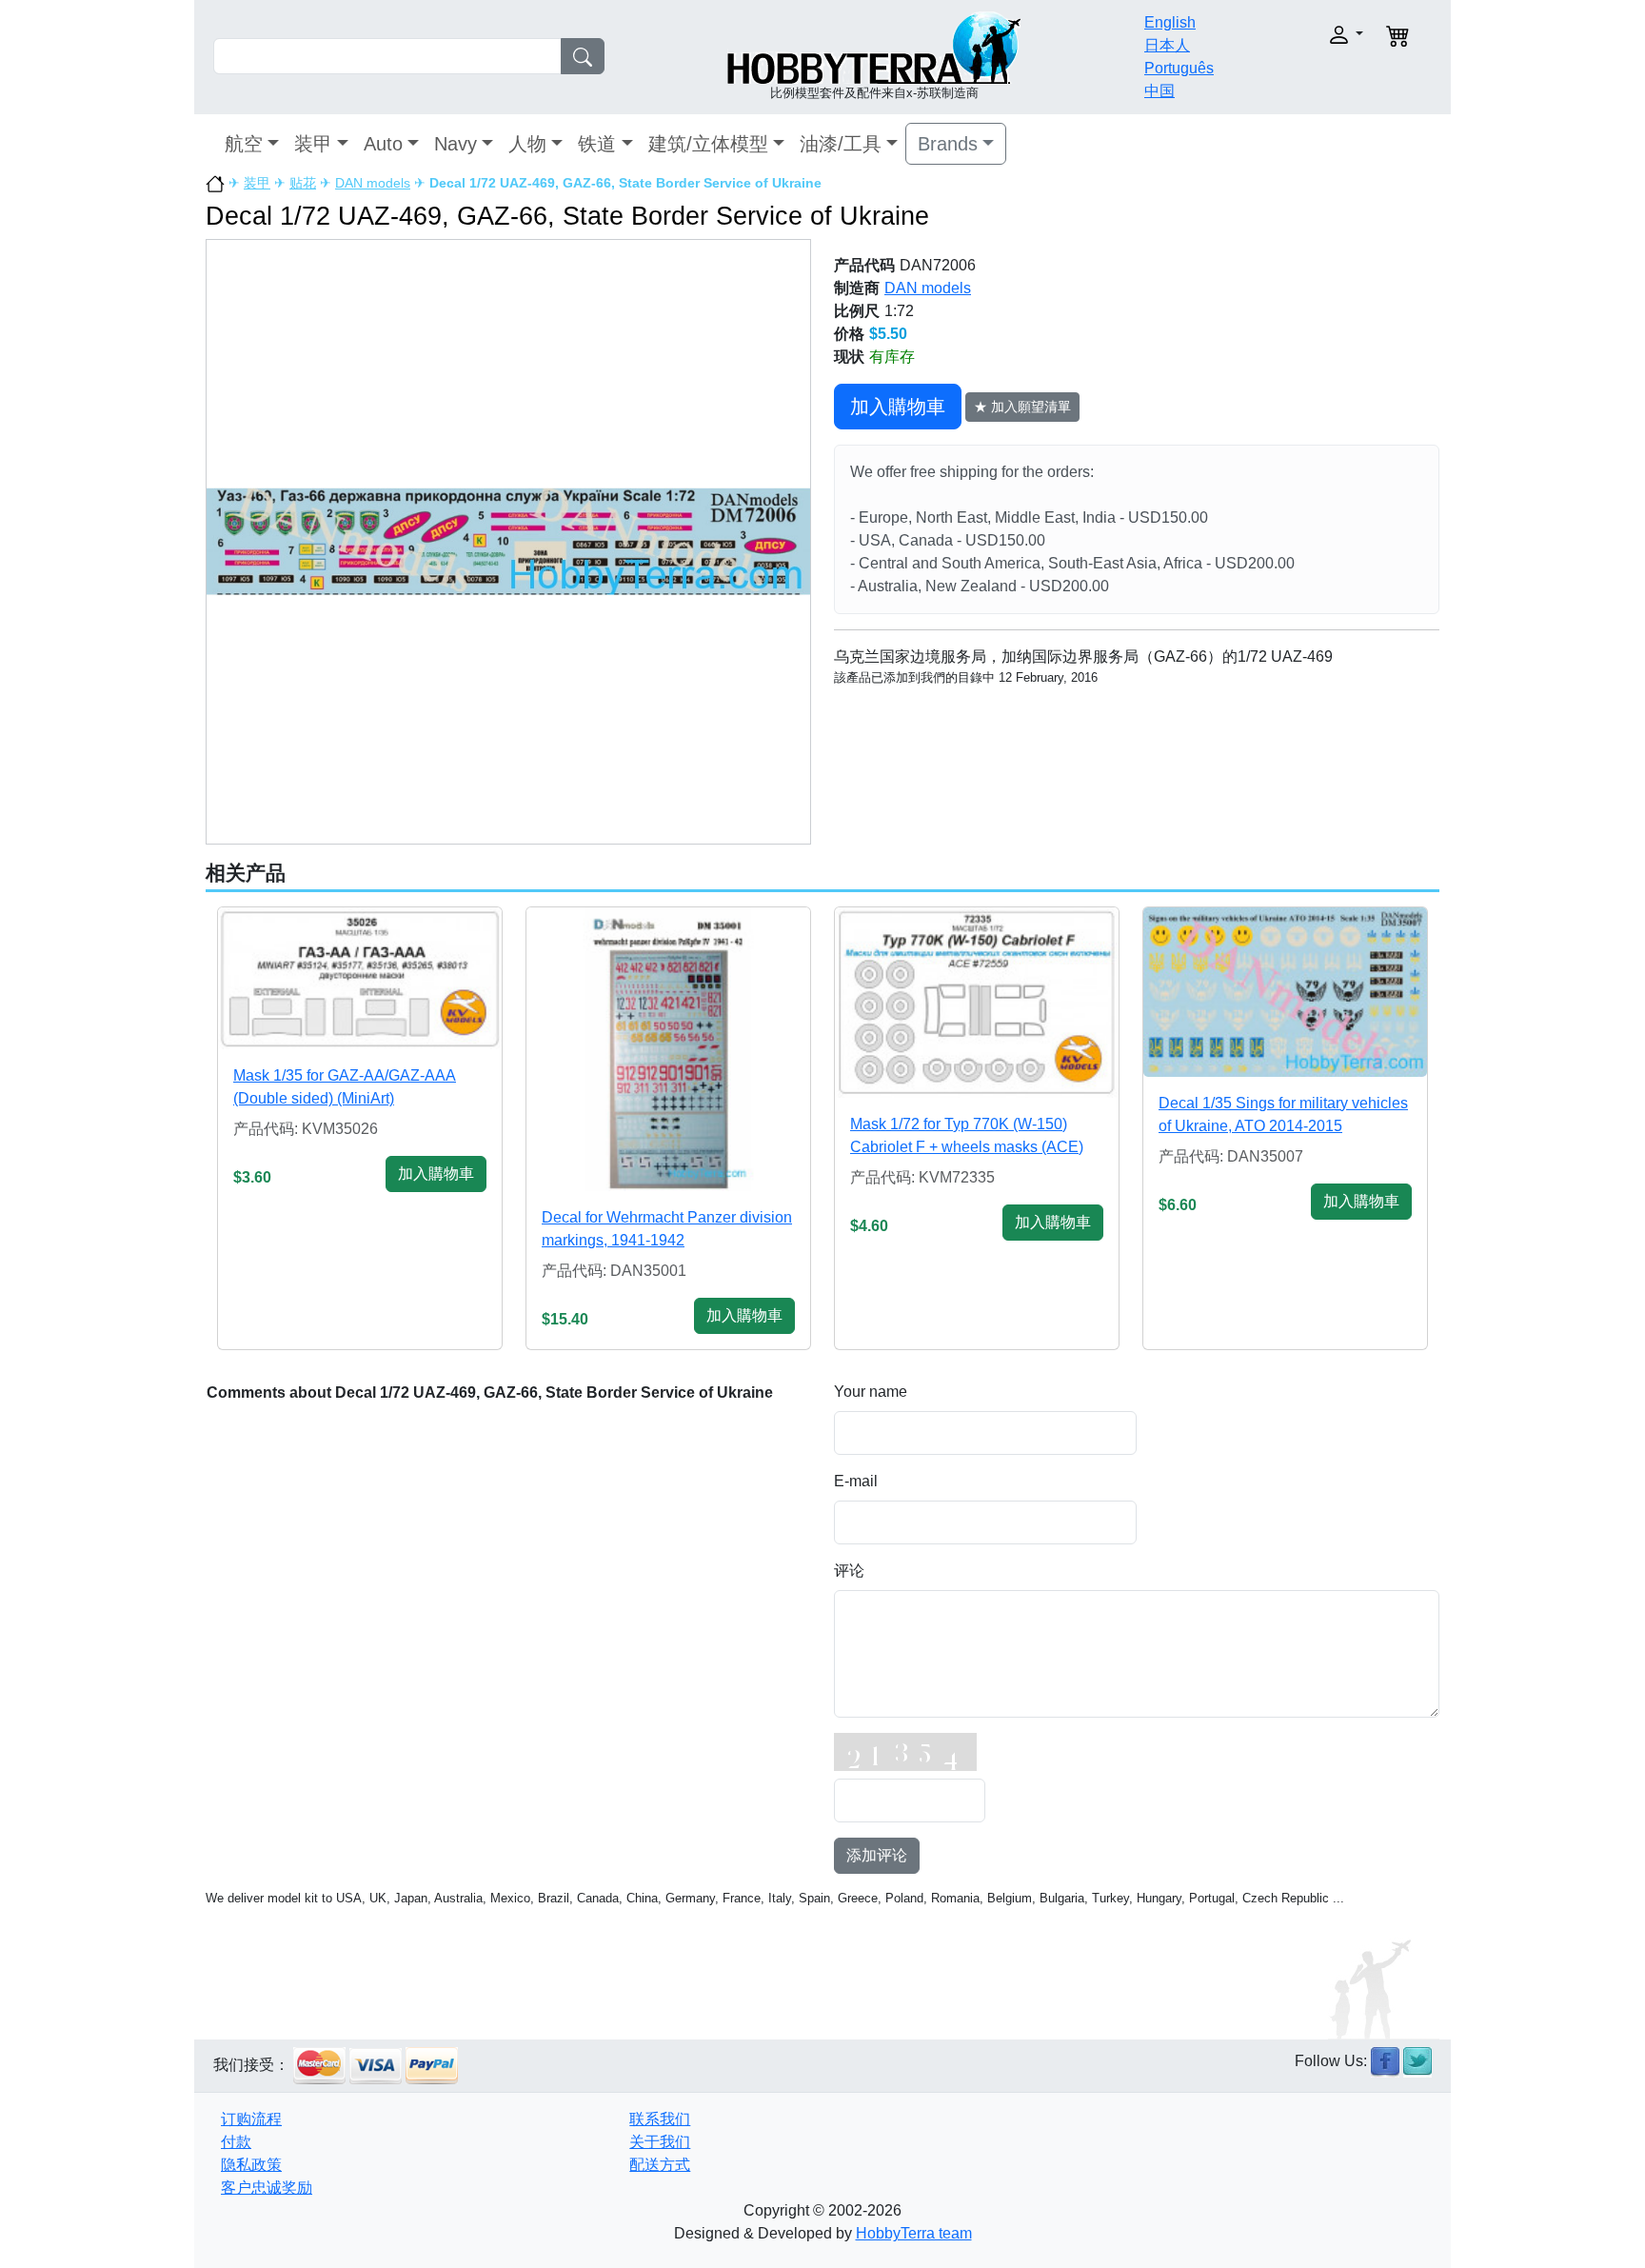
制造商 (857, 288)
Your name (871, 1392)
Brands (948, 144)
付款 (236, 2142)
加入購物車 (898, 407)
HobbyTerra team (914, 2233)
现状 (849, 357)
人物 (527, 144)
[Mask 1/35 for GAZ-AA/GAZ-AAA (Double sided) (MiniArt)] (360, 978)
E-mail (856, 1481)
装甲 (313, 144)
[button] (1306, 35)
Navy (456, 144)
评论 (849, 1571)
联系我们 (660, 2119)
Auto (383, 144)
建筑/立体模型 (708, 144)
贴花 (303, 183)
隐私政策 (251, 2165)
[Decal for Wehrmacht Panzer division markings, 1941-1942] (668, 1049)
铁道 (597, 144)
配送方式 (660, 2165)
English (1170, 22)
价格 (849, 334)
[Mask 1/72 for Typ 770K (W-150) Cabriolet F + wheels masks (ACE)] (977, 1003)
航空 (244, 144)
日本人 (1167, 45)
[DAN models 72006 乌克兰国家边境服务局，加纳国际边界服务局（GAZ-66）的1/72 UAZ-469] (508, 541)
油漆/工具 (841, 144)
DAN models (373, 183)
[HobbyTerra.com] (874, 46)
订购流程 (251, 2119)
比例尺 (857, 311)
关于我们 (660, 2142)
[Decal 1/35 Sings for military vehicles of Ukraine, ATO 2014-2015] (1285, 992)
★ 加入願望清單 (1022, 407)
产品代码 (864, 265)
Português (1179, 68)
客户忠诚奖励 (267, 2188)
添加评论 (877, 1855)
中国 (1159, 91)
